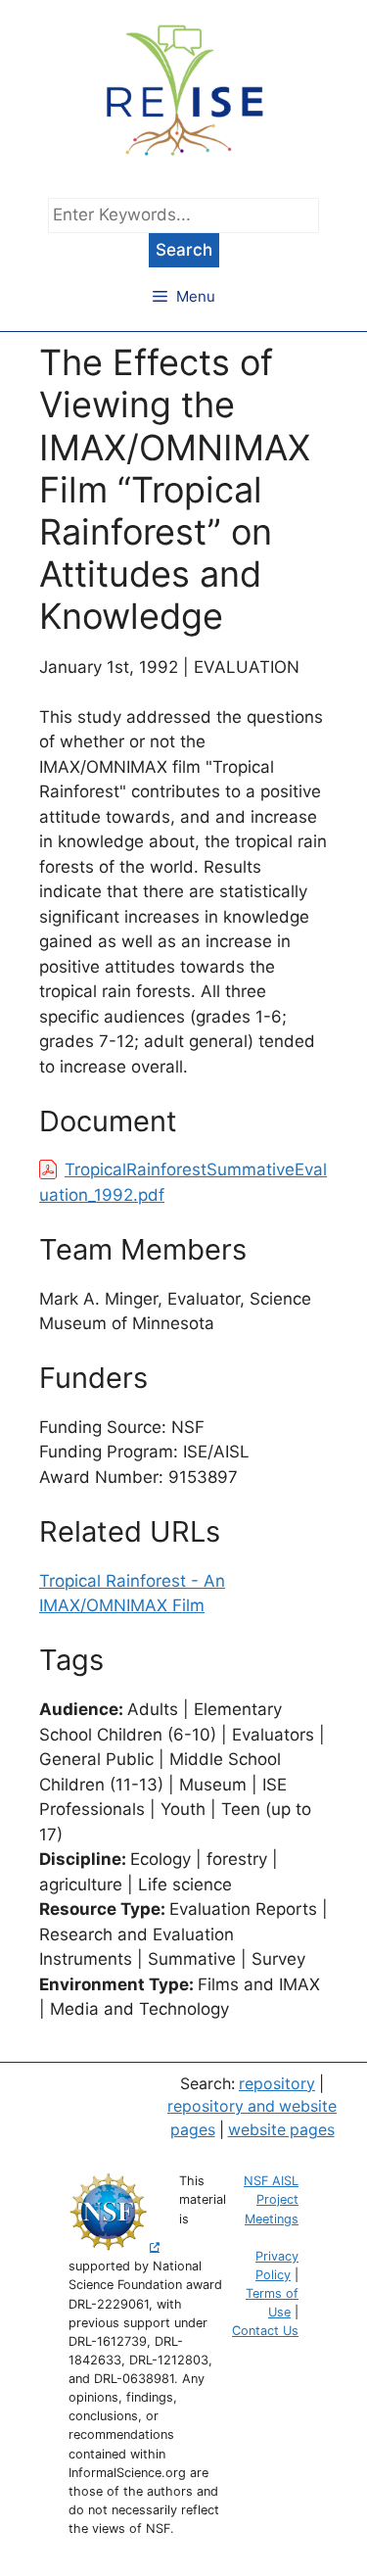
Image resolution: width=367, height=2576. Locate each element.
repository (277, 2084)
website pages (281, 2130)
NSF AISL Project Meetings (271, 2199)
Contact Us (265, 2331)
